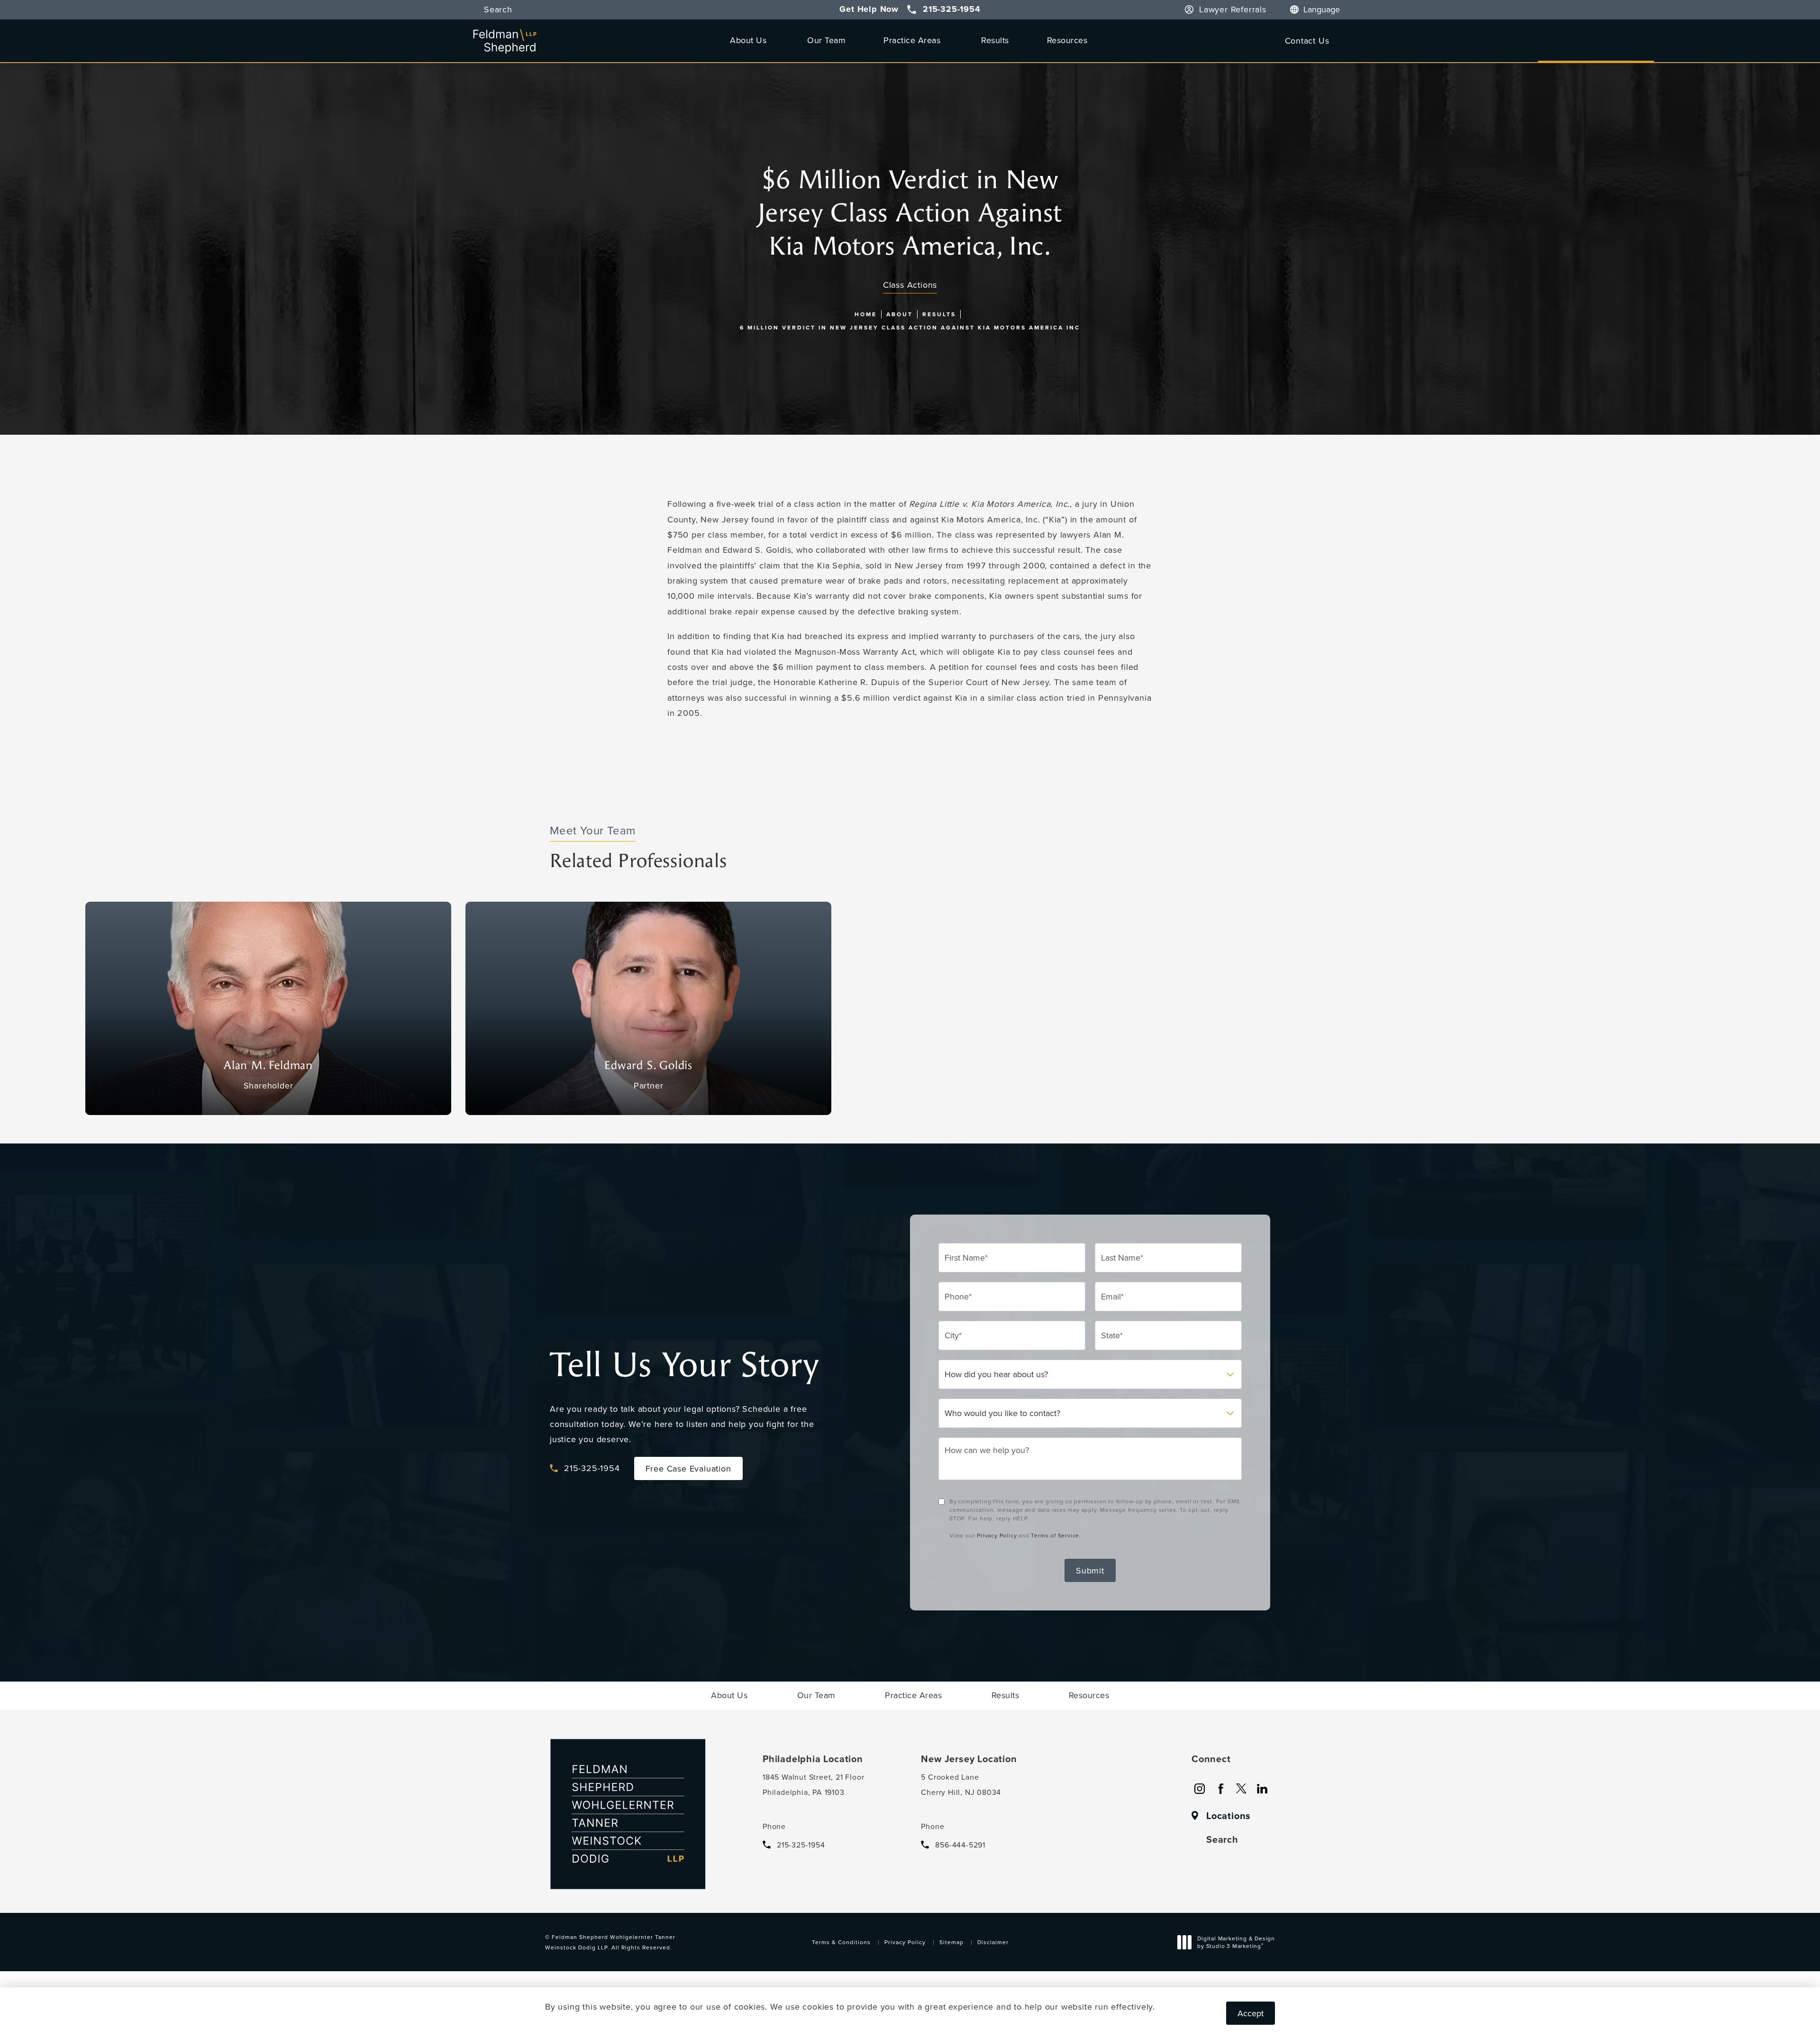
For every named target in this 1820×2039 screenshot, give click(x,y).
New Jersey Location (969, 1759)
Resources (1067, 40)
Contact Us (1307, 41)
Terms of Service (1055, 1535)
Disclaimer (993, 1942)
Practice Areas (912, 40)
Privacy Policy (997, 1535)
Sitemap (951, 1942)
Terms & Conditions (841, 1942)
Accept (1251, 2013)
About (900, 314)
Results (995, 40)
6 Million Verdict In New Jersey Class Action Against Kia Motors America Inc (910, 327)
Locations (1228, 1816)
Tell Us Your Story (684, 1365)
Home (866, 314)
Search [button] (498, 10)
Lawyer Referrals (1233, 10)
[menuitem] (1200, 1789)
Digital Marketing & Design (1236, 1943)
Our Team (826, 40)
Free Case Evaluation (688, 1468)
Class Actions (910, 285)
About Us (748, 40)
